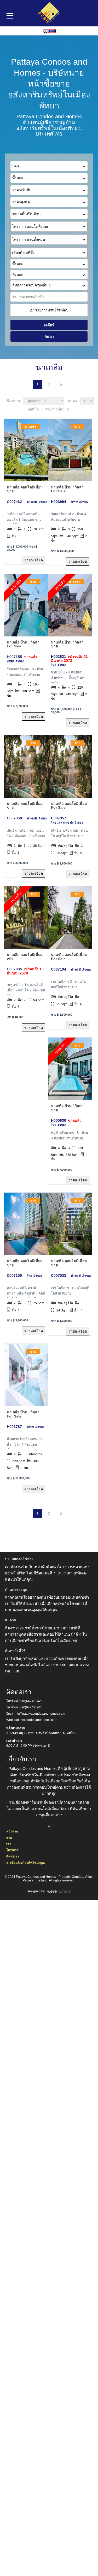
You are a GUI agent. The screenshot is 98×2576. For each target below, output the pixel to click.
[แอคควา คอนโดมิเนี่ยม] (49, 232)
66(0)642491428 (31, 1701)
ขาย (9, 1838)
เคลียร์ (49, 325)
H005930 (59, 1120)
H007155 (14, 657)
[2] (70, 605)
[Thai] (53, 31)
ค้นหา (49, 336)
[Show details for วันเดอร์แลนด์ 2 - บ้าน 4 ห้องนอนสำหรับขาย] (70, 450)
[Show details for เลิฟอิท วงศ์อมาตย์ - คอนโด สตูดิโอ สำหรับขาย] (70, 766)
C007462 (14, 502)
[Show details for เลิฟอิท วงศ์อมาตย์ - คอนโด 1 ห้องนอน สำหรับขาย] (26, 766)
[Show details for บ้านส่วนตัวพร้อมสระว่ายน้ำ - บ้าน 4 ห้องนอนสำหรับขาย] (26, 1375)
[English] (46, 31)
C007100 (14, 1275)
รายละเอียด (34, 560)
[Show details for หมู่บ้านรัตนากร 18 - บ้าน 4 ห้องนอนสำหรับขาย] (70, 1069)
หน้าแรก (12, 1831)
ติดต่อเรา (13, 1856)
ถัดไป (61, 384)
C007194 (59, 969)
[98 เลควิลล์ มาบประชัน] (49, 245)
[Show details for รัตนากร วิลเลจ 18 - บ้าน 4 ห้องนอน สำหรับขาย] (26, 605)
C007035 (14, 969)
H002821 (59, 657)
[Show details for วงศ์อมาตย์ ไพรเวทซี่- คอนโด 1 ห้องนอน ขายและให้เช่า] (26, 450)
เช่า (9, 1844)
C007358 (14, 818)
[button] (49, 226)
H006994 (59, 502)
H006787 (14, 1427)
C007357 (59, 818)
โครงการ (12, 1850)
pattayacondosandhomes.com (36, 1720)
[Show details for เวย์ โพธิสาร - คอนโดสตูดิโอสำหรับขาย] (70, 1224)
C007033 (59, 1275)
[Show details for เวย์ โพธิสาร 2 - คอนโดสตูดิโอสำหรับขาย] (70, 918)
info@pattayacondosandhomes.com (39, 1714)
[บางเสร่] (49, 258)
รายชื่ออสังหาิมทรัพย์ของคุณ (25, 1863)
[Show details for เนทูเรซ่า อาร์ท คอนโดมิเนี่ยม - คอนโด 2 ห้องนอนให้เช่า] (26, 918)
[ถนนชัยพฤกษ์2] (49, 269)
